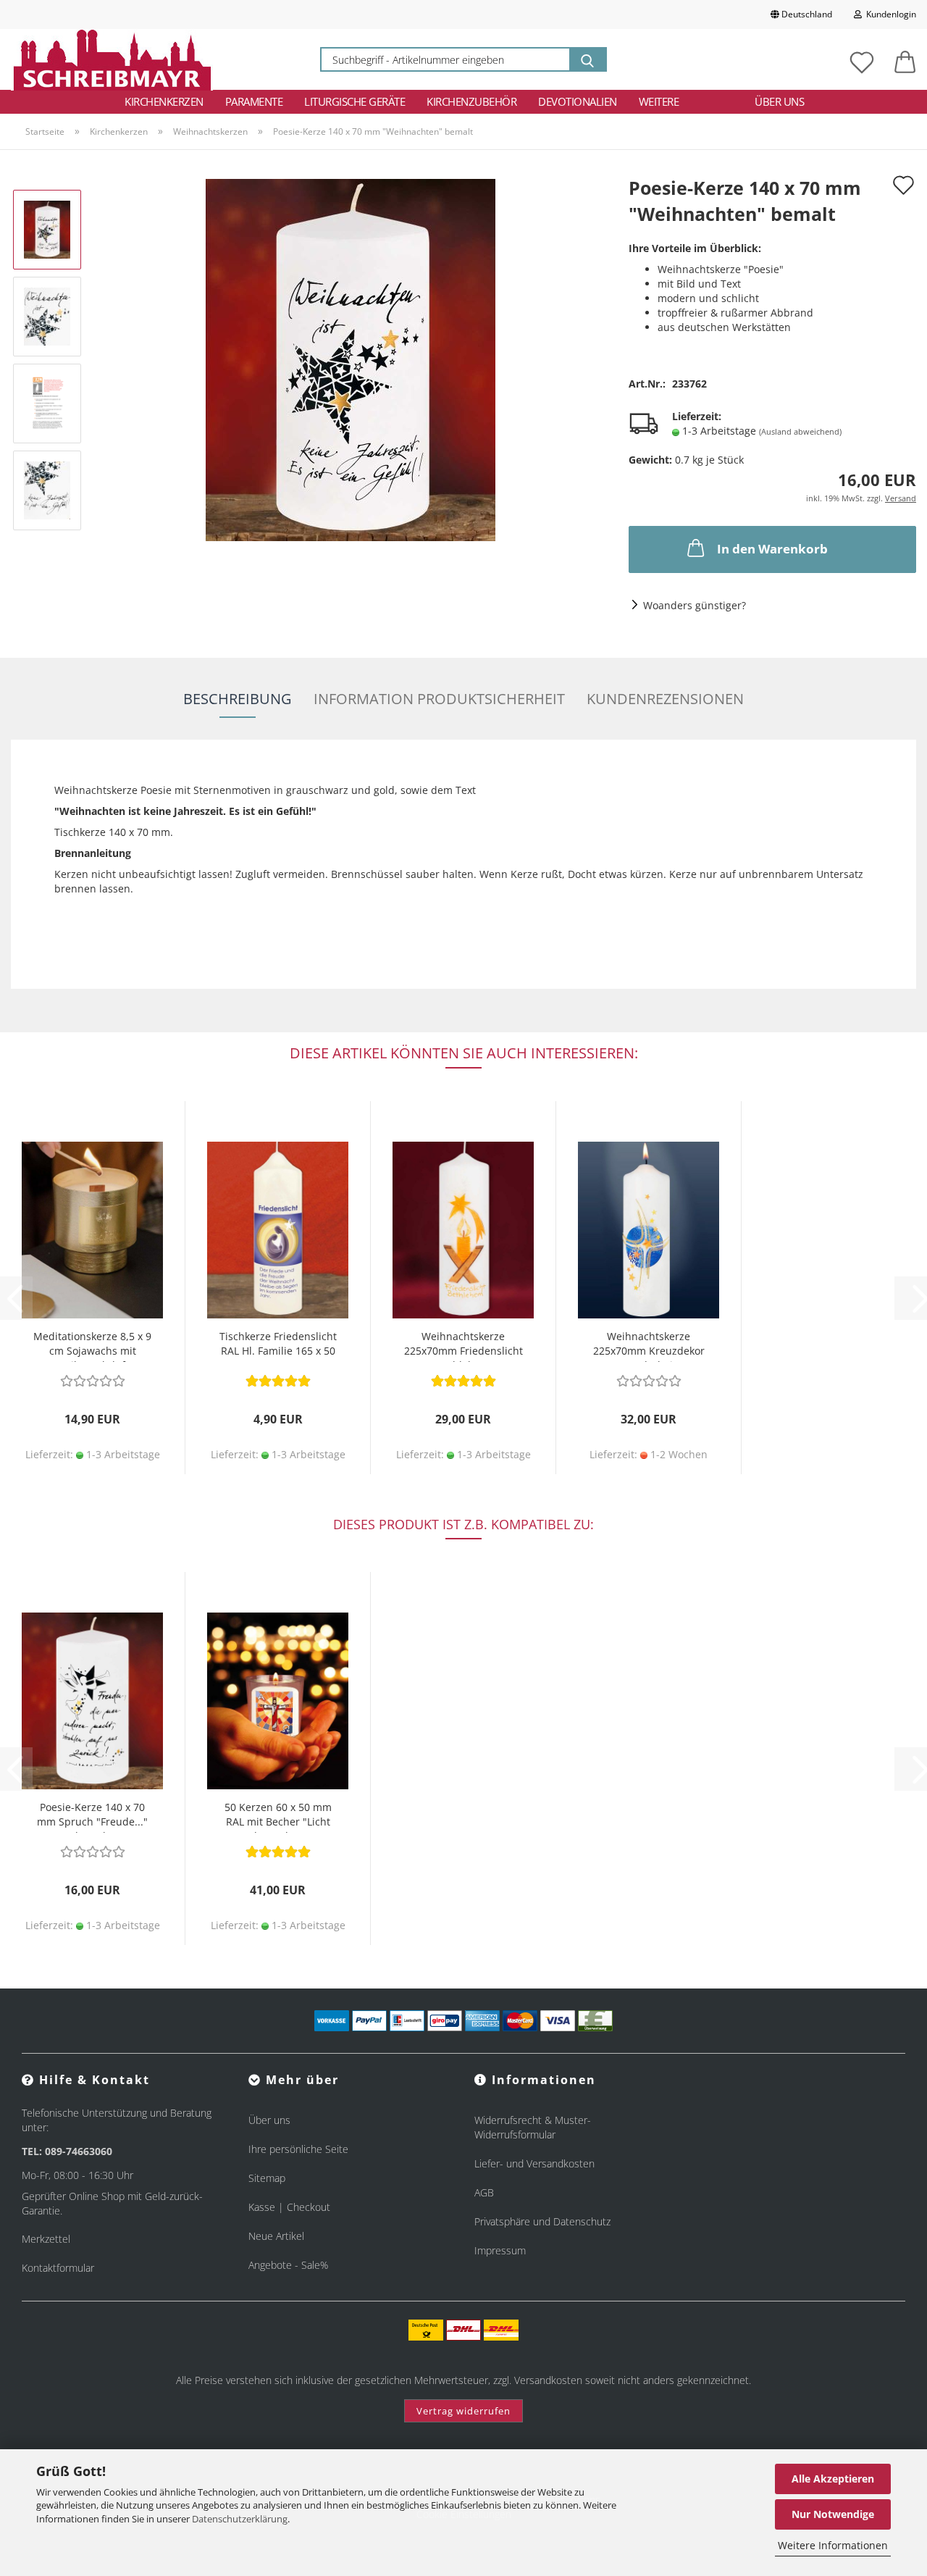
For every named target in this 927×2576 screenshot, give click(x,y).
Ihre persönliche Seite (298, 2149)
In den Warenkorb (772, 549)
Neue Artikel (276, 2236)
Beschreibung (238, 699)
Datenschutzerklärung (240, 2519)
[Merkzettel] (862, 59)
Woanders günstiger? (695, 605)
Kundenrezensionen (665, 699)
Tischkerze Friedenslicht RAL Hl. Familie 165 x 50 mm (278, 1346)
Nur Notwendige (833, 2514)
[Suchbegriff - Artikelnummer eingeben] (587, 59)
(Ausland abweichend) (800, 431)
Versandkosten (548, 2380)
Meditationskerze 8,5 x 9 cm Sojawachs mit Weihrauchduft (92, 1346)
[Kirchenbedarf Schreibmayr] (112, 59)
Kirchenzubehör (471, 101)
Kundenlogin (889, 14)
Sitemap (267, 2178)
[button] (905, 59)
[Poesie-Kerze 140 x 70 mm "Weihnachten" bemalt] (351, 359)
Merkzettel (46, 2239)
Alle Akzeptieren (833, 2479)
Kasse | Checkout (289, 2207)
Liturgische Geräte (355, 101)
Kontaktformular (58, 2268)
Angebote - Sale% (288, 2265)
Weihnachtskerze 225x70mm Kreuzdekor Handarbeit (649, 1346)
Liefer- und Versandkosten (534, 2163)
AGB (484, 2192)
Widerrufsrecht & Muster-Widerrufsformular (533, 2127)
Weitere (659, 101)
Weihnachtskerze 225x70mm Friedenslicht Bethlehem (463, 1346)
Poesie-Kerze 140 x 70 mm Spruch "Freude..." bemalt (92, 1816)
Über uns (779, 101)
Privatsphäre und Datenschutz (542, 2221)
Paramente (254, 101)
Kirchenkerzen (164, 101)
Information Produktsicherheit (439, 699)
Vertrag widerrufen (463, 2411)
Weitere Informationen (833, 2545)
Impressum (500, 2250)
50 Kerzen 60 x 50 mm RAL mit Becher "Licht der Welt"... (278, 1816)
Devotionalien (578, 101)
